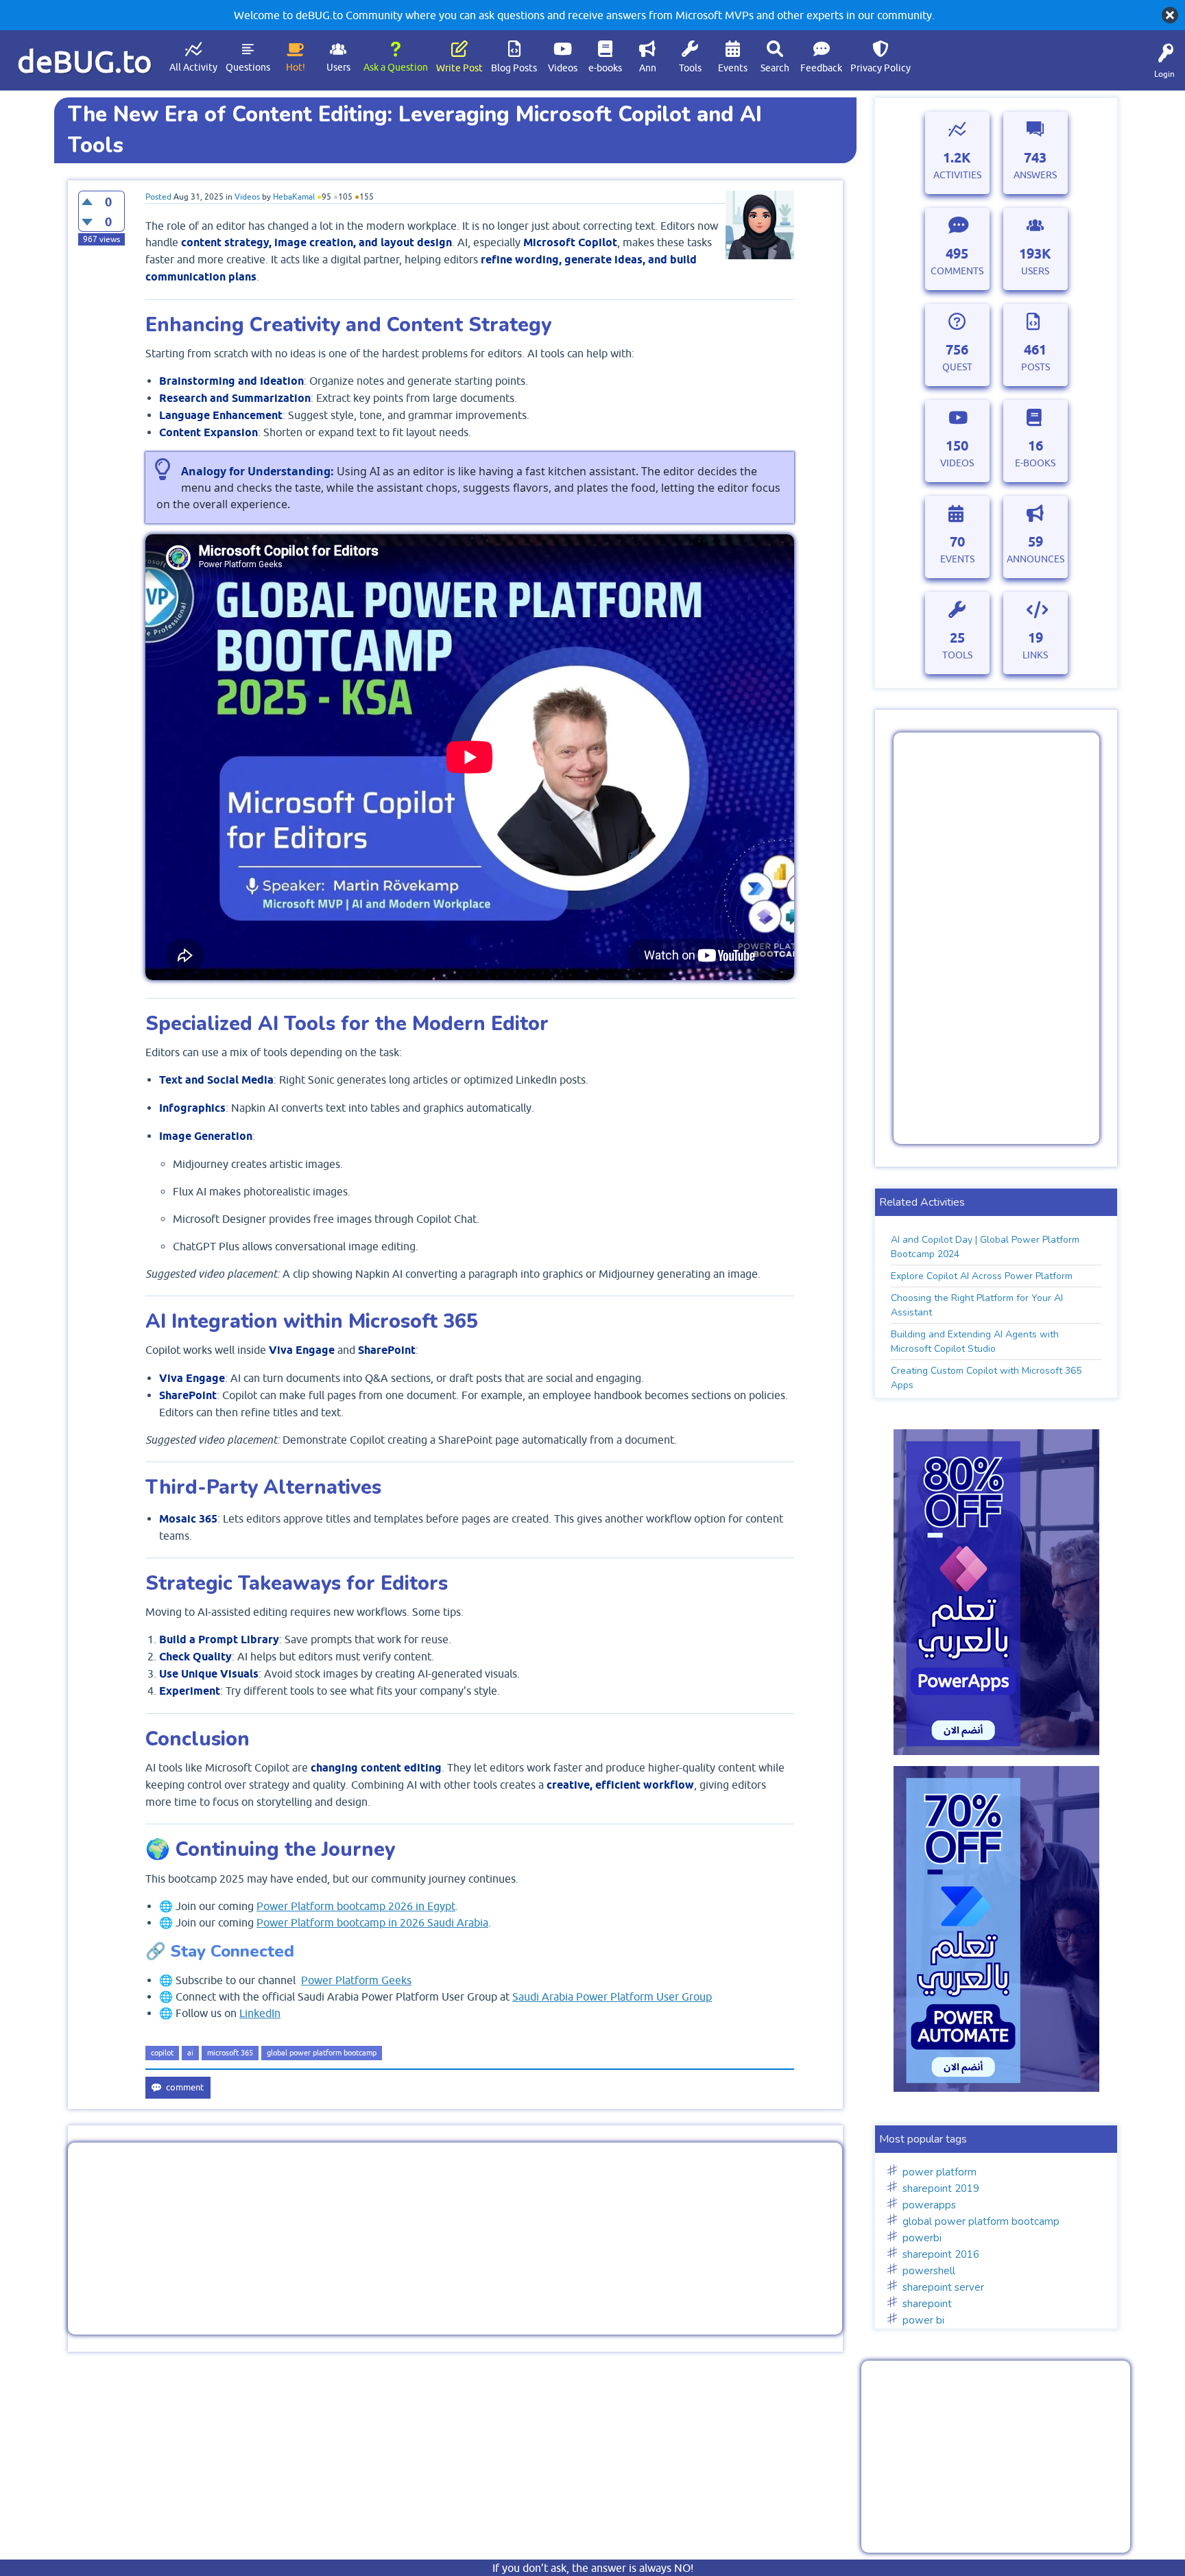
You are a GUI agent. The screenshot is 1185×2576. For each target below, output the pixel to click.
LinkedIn (260, 2013)
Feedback (821, 68)
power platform (939, 2172)
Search (775, 68)
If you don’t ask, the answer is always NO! (593, 2568)
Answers (1035, 175)
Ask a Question (396, 67)
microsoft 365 (230, 2053)
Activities (957, 175)
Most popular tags (923, 2139)
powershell (929, 2271)
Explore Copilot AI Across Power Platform (982, 1276)
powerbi (922, 2238)
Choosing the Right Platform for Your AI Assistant (977, 1305)
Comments (957, 271)
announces (1036, 559)
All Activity (193, 67)
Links (1035, 655)
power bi (923, 2320)
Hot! (296, 67)
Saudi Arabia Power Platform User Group (612, 1996)
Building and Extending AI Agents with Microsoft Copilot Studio (975, 1341)
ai (190, 2053)
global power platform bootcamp (322, 2053)
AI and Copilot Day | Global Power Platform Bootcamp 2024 (985, 1247)
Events (733, 68)
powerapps (929, 2205)
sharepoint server (943, 2287)
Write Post (459, 68)
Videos (563, 68)
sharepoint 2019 (941, 2189)
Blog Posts (514, 68)
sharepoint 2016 (941, 2254)
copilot (162, 2053)
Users (338, 67)
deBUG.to (85, 61)
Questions (248, 67)
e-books (605, 68)
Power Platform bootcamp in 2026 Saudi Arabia (372, 1922)
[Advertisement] (455, 2239)
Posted (158, 197)
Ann (648, 68)
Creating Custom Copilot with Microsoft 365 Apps (986, 1378)
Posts (1036, 367)
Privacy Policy (881, 68)
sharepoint (927, 2304)
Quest (957, 367)
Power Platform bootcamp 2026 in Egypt (356, 1906)
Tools (690, 68)
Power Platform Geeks (356, 1980)
